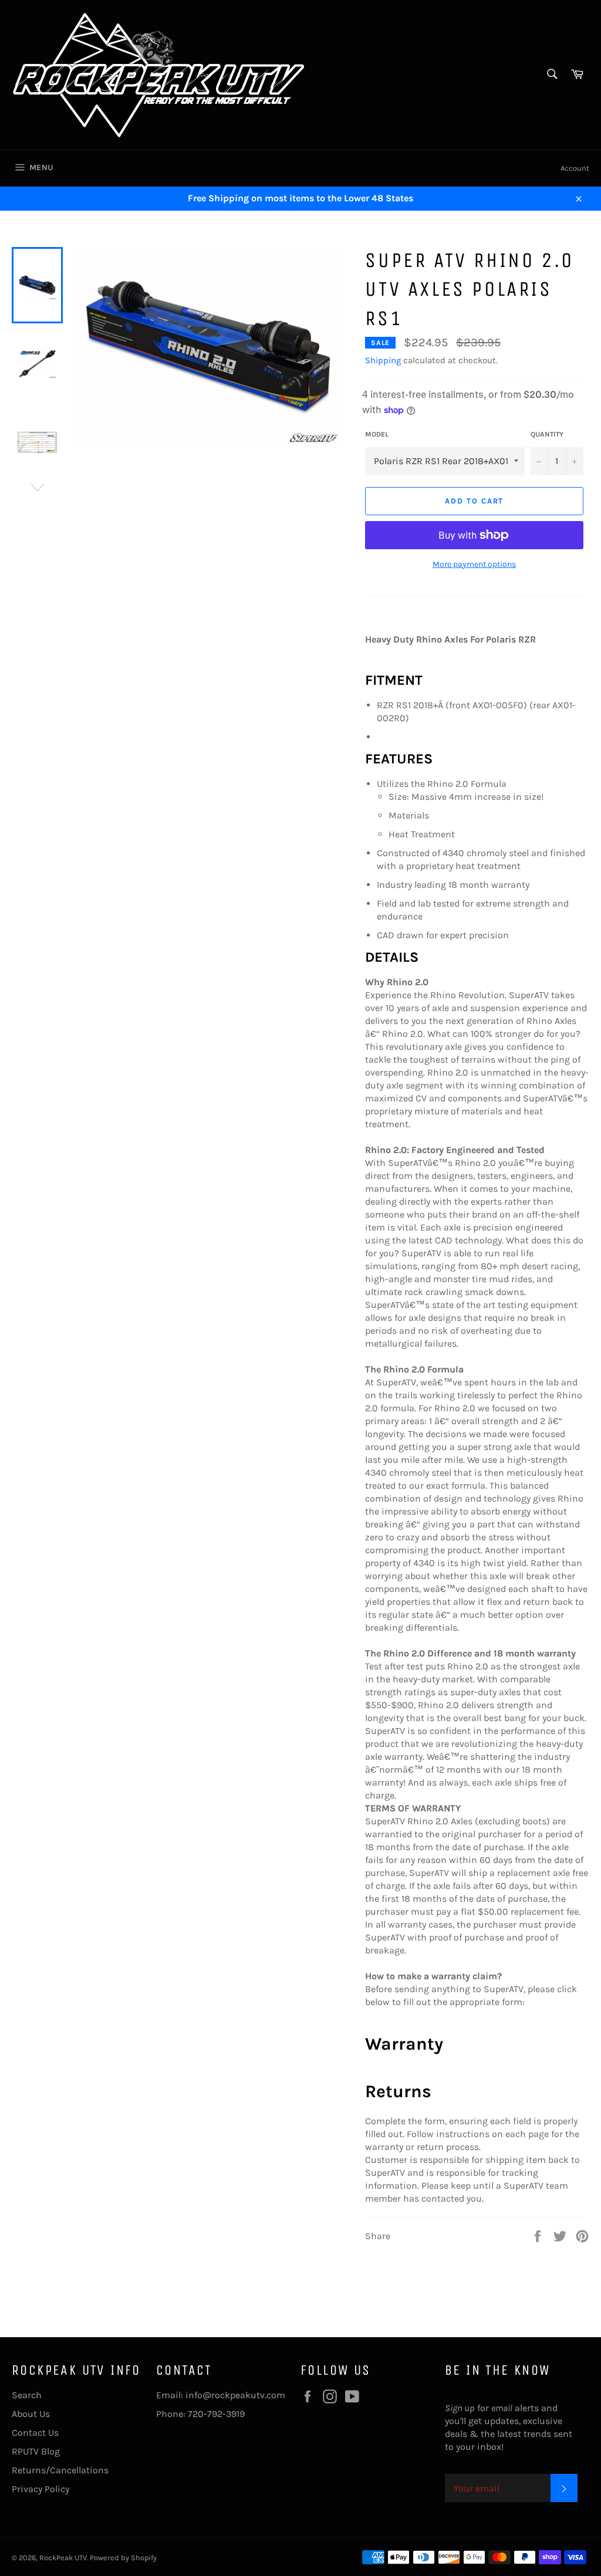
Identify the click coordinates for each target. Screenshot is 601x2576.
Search (27, 2395)
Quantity (547, 434)
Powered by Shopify (123, 2558)
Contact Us (35, 2433)
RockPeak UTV (63, 2558)
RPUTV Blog (36, 2451)
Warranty (404, 2044)
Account (575, 168)
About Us (31, 2414)
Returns (398, 2091)
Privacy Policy (40, 2489)
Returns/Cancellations (60, 2470)
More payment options (474, 564)
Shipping (383, 360)
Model (377, 434)
